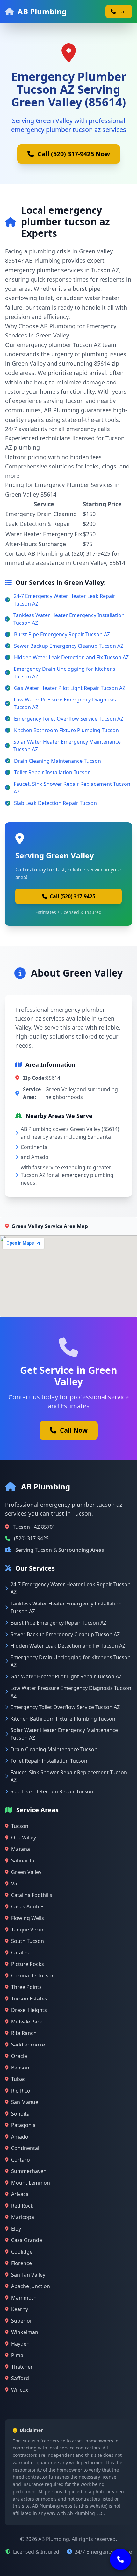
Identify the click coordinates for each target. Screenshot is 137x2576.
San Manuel (25, 2102)
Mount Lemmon (31, 2183)
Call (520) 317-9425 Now (74, 154)
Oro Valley (24, 1837)
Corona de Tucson (33, 1976)
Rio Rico (21, 2091)
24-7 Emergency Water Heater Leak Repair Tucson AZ (65, 600)
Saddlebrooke (28, 2045)
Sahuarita (23, 1860)
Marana (21, 1849)
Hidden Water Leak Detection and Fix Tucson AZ (71, 657)
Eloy (16, 2229)
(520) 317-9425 (31, 1538)
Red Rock (22, 2206)
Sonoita (20, 2114)
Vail (15, 1884)
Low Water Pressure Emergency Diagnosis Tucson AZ (65, 703)
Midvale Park (27, 2022)
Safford (20, 2378)
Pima (17, 2355)
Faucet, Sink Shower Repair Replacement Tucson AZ (72, 788)
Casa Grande (27, 2240)
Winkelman (25, 2332)
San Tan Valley (28, 2275)
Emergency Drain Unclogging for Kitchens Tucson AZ (65, 673)
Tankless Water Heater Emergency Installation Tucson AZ (69, 619)
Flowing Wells (28, 1918)
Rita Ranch (24, 2033)
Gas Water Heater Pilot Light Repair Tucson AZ (70, 688)
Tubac (18, 2079)
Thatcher (22, 2367)
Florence (22, 2263)
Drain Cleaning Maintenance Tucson (58, 761)
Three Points (26, 1987)
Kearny (20, 2309)
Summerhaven (29, 2171)
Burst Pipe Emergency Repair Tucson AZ (62, 634)
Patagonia (23, 2125)
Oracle (19, 2056)
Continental (25, 2148)
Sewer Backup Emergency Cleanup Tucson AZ (69, 646)
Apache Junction (31, 2286)
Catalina (21, 1953)
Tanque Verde (28, 1930)
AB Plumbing (42, 11)
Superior (22, 2321)
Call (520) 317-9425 (72, 896)
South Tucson (28, 1941)
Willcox (20, 2390)
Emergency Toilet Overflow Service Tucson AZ (69, 719)
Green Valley (26, 1872)
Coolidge (22, 2252)
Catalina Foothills (32, 1895)
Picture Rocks (28, 1964)
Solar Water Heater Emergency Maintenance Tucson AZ (67, 746)
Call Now (74, 1430)
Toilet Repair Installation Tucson (52, 772)
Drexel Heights (29, 2010)
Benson (20, 2068)
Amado (20, 2137)
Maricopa (23, 2217)
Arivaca (20, 2194)
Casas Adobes (28, 1907)
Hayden (20, 2344)
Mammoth (24, 2298)
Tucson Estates (29, 1999)
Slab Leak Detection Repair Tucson (55, 803)
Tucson (20, 1826)
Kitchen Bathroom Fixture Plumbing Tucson (66, 730)
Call (123, 12)
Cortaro (21, 2160)
